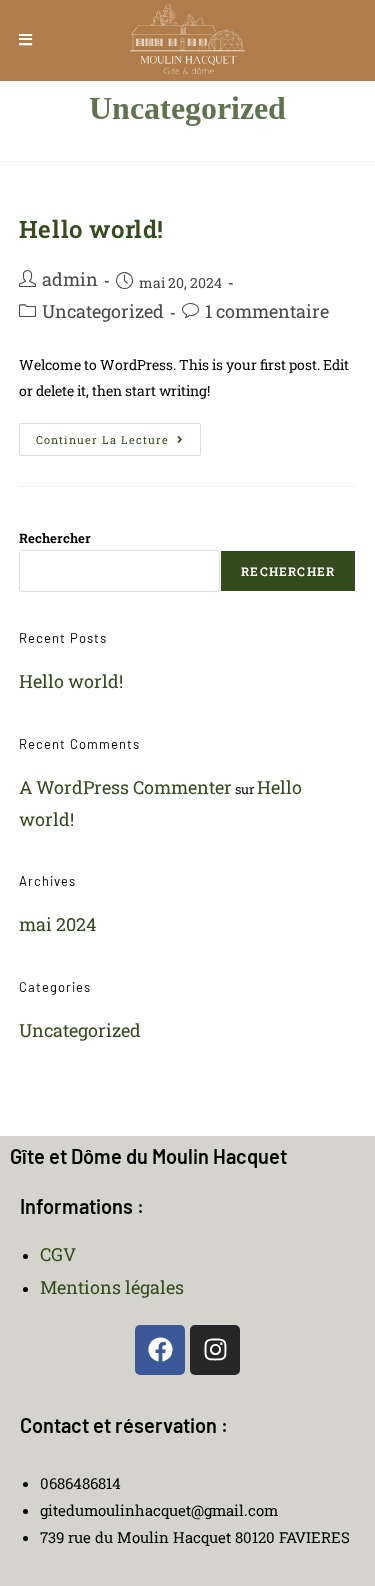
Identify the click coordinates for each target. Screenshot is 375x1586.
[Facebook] (160, 1350)
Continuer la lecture (118, 435)
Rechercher (55, 538)
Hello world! (91, 229)
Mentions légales (112, 1287)
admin (70, 279)
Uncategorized (103, 311)
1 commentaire (267, 311)
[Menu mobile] (26, 40)
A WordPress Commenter (125, 787)
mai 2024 (57, 924)
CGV (58, 1254)
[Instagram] (215, 1350)
